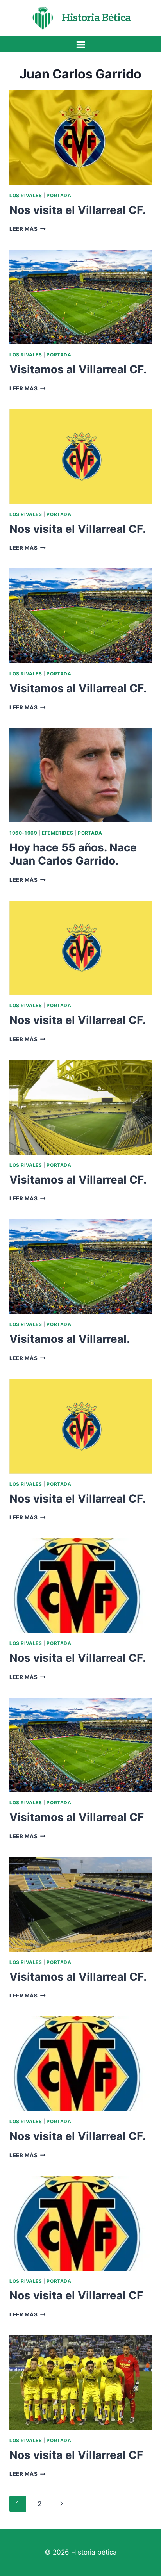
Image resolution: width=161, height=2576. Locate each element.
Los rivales (26, 195)
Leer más (28, 229)
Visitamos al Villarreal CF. (78, 369)
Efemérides (57, 833)
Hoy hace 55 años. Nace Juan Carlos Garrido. (73, 854)
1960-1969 (23, 833)
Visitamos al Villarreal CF (77, 1817)
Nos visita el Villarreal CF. (78, 210)
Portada (59, 195)
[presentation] (80, 138)
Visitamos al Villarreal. (70, 1339)
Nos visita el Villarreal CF (76, 2295)
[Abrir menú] (80, 45)
